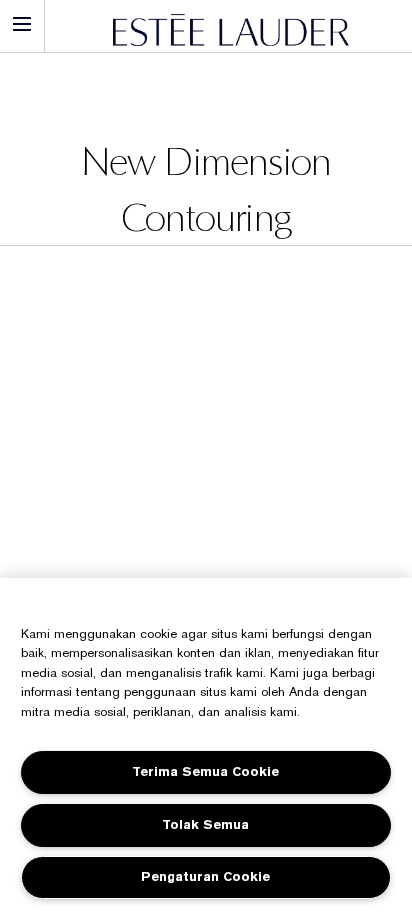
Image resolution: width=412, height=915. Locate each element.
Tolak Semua (205, 824)
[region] (206, 746)
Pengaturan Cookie (205, 876)
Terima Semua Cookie (205, 771)
